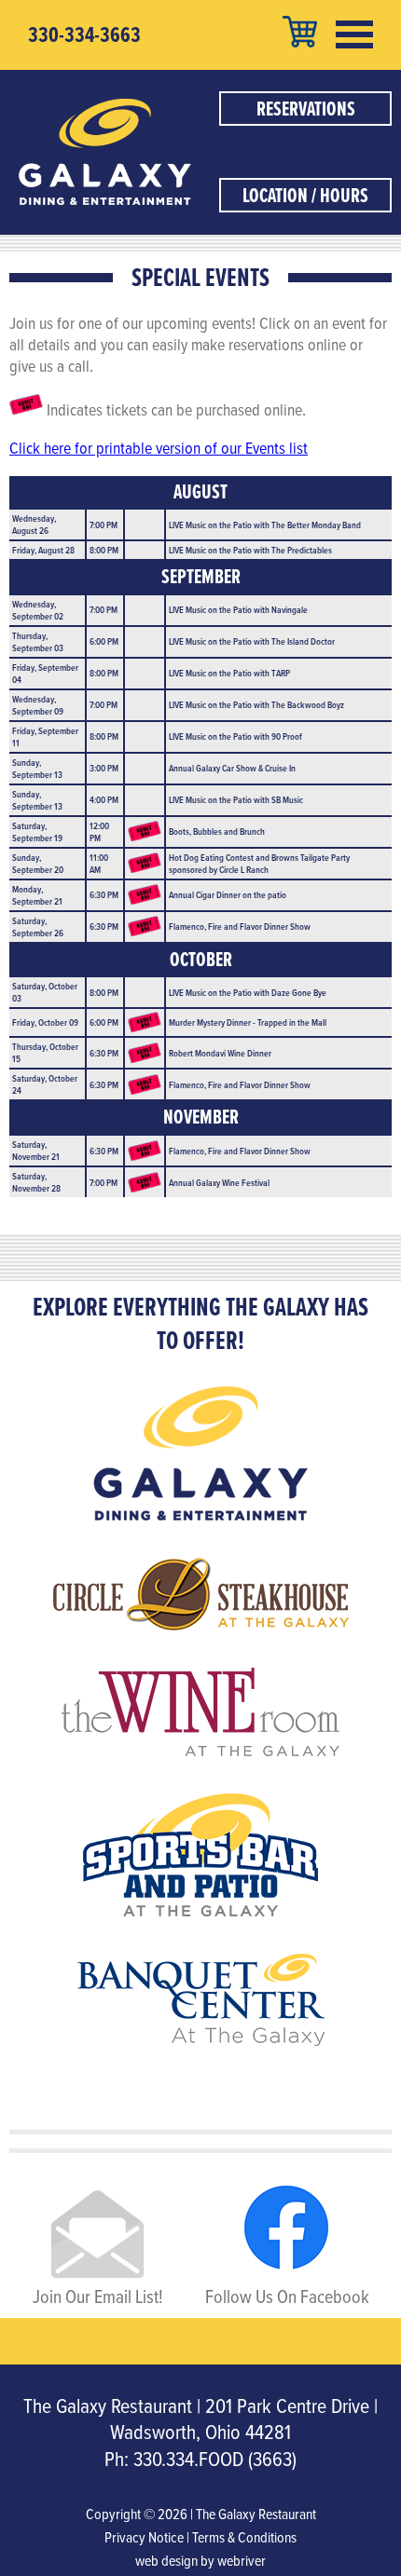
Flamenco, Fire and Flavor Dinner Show (240, 926)
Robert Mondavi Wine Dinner (220, 1053)
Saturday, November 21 (36, 1150)
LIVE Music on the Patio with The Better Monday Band (265, 525)
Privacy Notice (144, 2537)
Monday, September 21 (37, 895)
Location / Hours (305, 195)
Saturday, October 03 (45, 992)
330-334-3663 (84, 34)
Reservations (306, 109)
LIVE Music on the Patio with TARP (229, 673)
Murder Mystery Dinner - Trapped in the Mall (248, 1022)
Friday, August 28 (43, 550)
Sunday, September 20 (38, 863)
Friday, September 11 (45, 736)
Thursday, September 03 (38, 641)
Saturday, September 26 (38, 927)
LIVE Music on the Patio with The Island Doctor (252, 641)
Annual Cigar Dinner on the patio (228, 894)
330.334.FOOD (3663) (215, 2458)
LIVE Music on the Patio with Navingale (238, 609)
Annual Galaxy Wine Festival (219, 1182)
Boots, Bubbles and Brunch (217, 831)
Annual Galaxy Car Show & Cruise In (232, 768)
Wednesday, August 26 (34, 524)
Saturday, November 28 (36, 1182)
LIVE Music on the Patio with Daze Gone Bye (248, 992)
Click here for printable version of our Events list (159, 448)
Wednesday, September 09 (38, 705)
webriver (242, 2560)
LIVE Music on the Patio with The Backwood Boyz (256, 704)
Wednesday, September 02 (38, 610)
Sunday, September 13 (37, 768)
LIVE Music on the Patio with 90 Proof (235, 736)
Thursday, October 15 (45, 1052)
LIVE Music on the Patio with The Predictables (250, 550)
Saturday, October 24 (45, 1084)
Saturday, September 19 (37, 831)
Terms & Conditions (244, 2537)
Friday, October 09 (45, 1022)
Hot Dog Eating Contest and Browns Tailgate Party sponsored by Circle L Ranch (259, 863)
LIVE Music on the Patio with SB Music (236, 799)
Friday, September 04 (45, 673)
